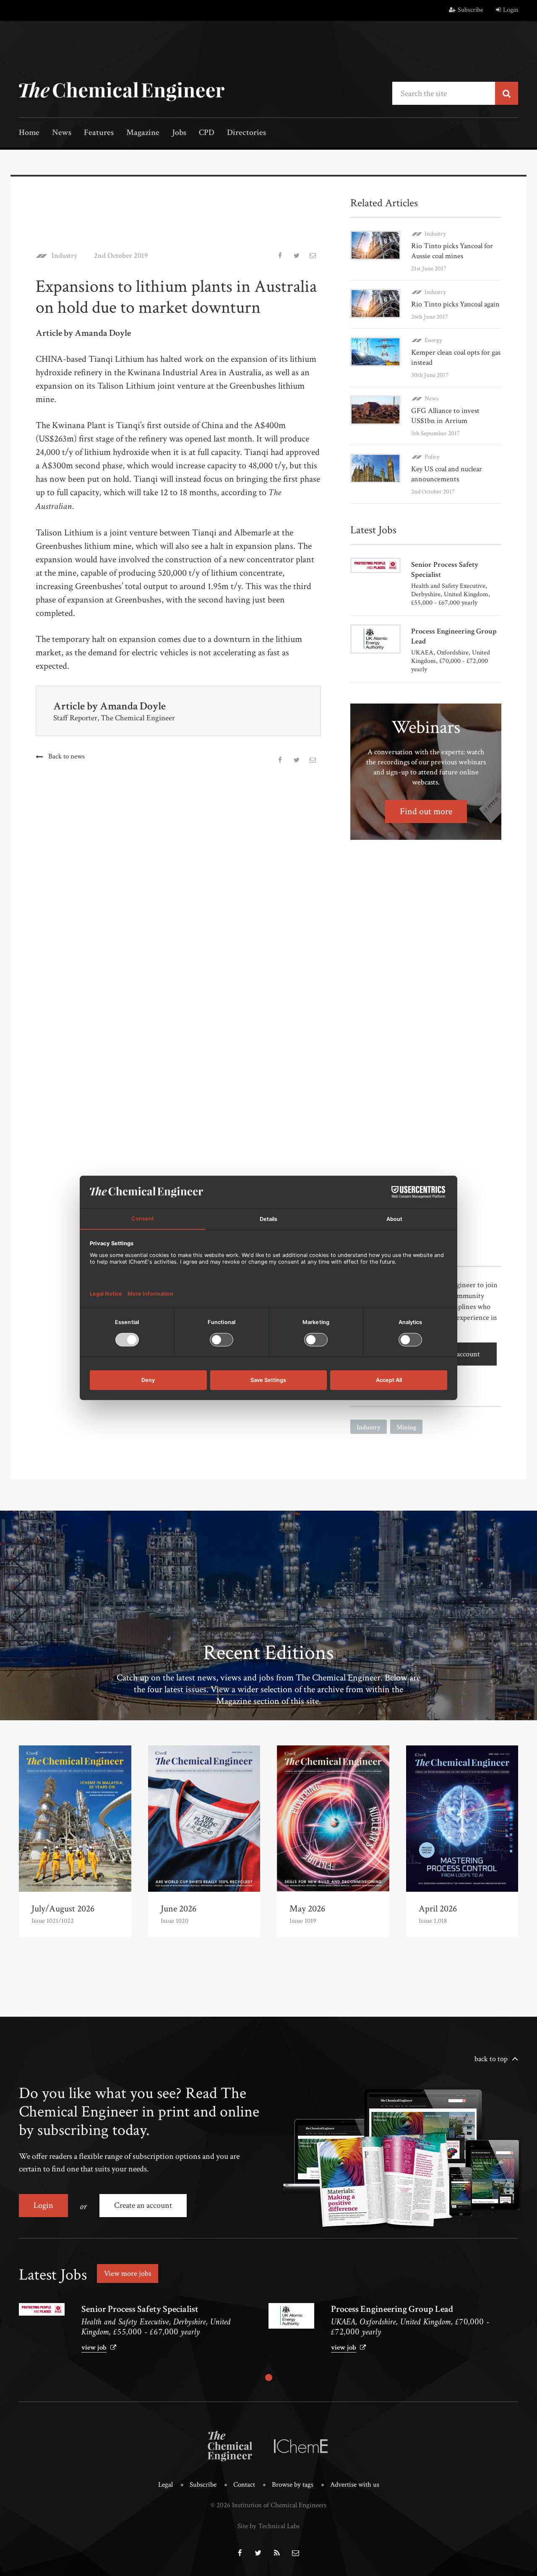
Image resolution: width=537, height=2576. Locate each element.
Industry (64, 256)
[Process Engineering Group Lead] (291, 2316)
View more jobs (128, 2273)
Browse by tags (293, 2485)
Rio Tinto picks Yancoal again (455, 304)
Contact (244, 2485)
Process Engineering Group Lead (392, 2309)
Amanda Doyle (133, 706)
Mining (406, 1427)
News (62, 133)
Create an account (143, 2205)
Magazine (143, 133)
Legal (166, 2485)
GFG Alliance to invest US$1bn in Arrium (445, 416)
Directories (246, 133)
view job (94, 2347)
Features (99, 133)
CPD (207, 133)
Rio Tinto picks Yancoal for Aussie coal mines (452, 251)
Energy (433, 340)
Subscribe (471, 10)
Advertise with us (355, 2485)
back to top (491, 2059)
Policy (432, 457)
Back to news (66, 756)
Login (511, 10)
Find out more (426, 811)
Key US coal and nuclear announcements (447, 474)
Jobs (179, 133)
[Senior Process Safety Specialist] (42, 2309)
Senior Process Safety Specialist (140, 2309)
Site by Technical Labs (268, 2526)
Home (29, 133)
